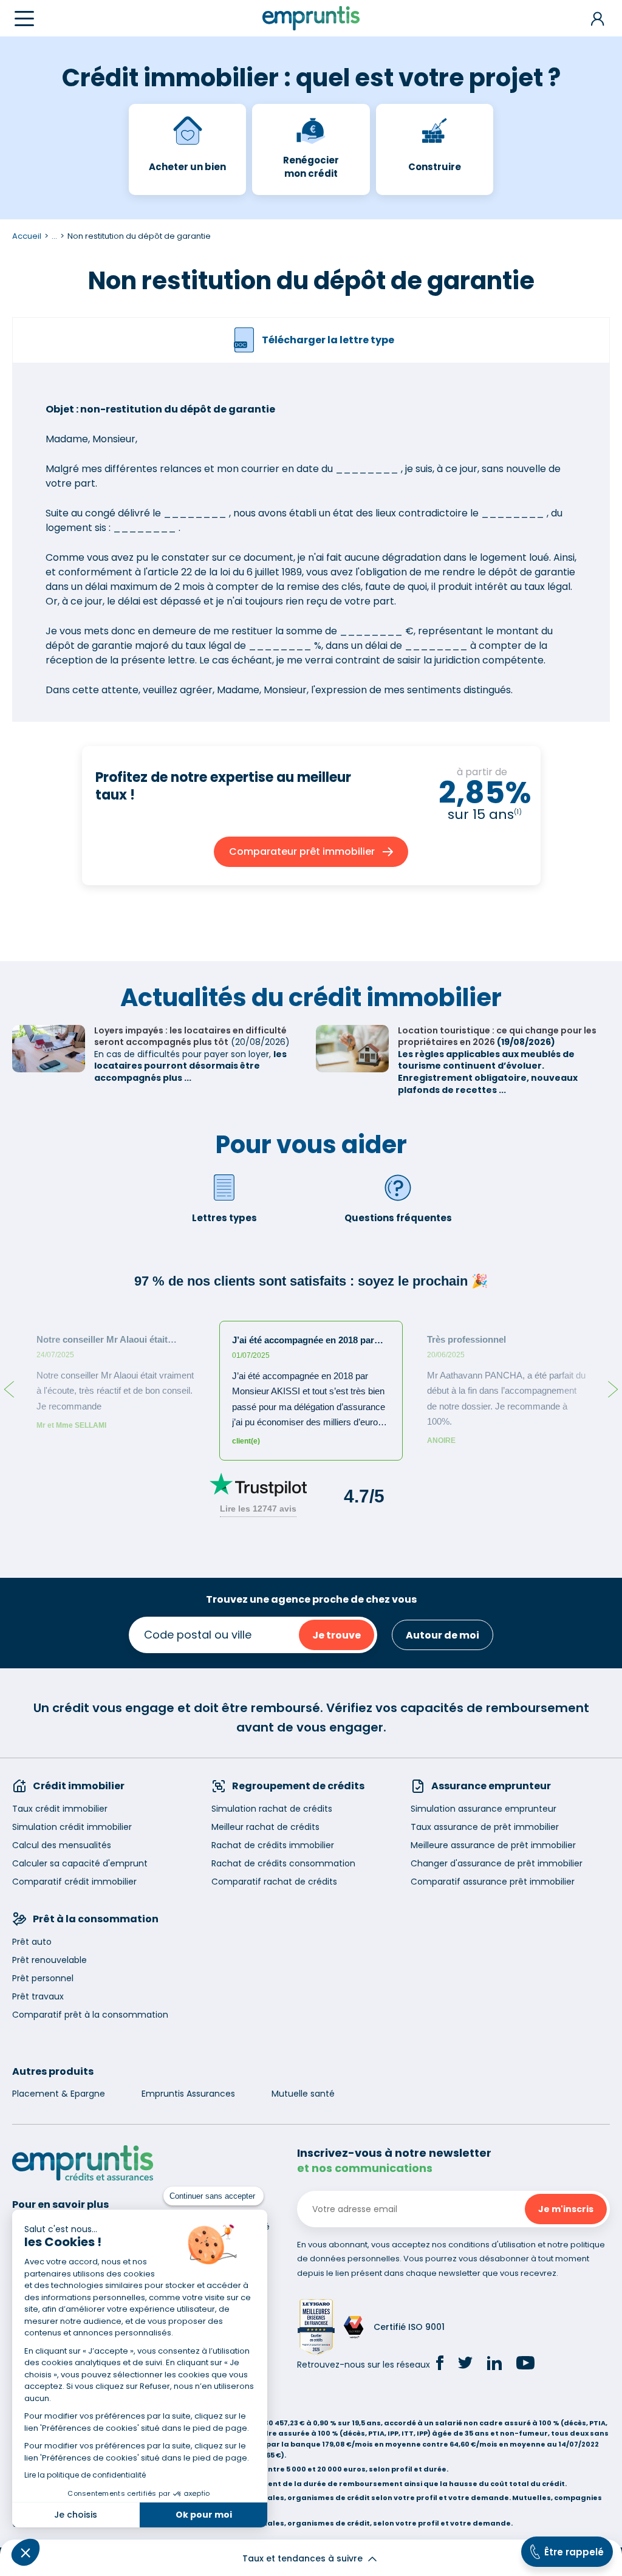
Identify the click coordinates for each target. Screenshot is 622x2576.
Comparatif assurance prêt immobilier (493, 1882)
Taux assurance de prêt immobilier (485, 1827)
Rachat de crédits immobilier (273, 1845)
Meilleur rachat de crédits (265, 1827)
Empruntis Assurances (188, 2094)
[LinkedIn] (494, 2365)
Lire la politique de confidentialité (85, 2475)
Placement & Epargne (59, 2094)
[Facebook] (440, 2365)
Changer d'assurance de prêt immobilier (497, 1863)
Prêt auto (32, 1942)
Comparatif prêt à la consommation (90, 2015)
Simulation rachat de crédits (272, 1809)
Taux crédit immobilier (60, 1809)
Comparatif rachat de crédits (274, 1882)
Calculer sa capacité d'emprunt (80, 1863)
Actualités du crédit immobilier (311, 998)
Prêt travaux (38, 1996)
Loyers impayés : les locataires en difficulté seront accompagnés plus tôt (190, 1036)
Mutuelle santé (303, 2094)
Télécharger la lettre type (328, 340)
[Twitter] (465, 2365)
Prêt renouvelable (50, 1960)
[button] (26, 2552)
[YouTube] (525, 2365)
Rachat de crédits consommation (283, 1863)
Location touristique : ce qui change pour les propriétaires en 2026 (497, 1036)
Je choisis (76, 2515)
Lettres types (224, 1218)
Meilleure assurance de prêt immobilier (493, 1845)
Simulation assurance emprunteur (484, 1809)
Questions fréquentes (398, 1218)
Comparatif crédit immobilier (74, 1882)
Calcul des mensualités (62, 1845)
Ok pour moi (204, 2515)
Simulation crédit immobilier (72, 1827)
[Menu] (24, 19)
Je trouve (337, 1635)
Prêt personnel (43, 1978)
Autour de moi (443, 1635)
